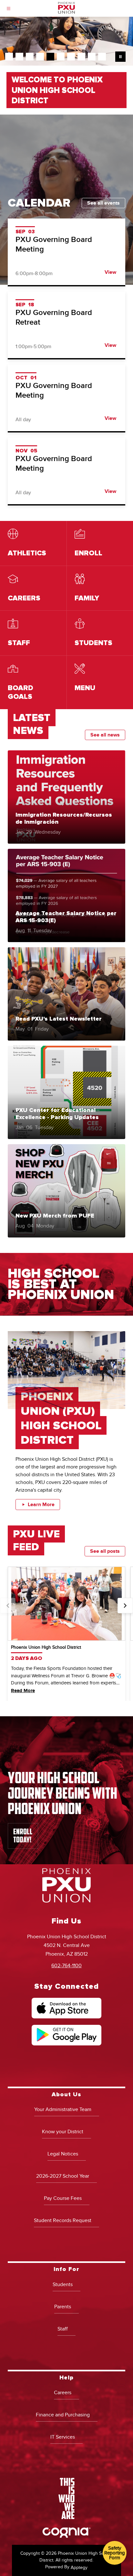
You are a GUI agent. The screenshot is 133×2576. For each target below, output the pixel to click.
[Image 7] (71, 57)
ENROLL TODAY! (23, 1836)
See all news (105, 735)
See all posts (105, 1551)
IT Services (63, 2437)
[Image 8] (81, 57)
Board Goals (33, 682)
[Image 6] (61, 57)
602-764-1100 (66, 1966)
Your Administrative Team (63, 2109)
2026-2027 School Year (63, 2176)
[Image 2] (19, 57)
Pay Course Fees (63, 2198)
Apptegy (79, 2567)
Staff (33, 633)
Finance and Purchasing (63, 2415)
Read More (23, 1691)
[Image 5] (50, 57)
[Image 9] (92, 57)
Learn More (41, 1505)
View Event (66, 252)
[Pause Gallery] (120, 57)
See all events (103, 203)
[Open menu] (9, 9)
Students (63, 2284)
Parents (63, 2307)
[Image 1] (9, 57)
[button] (8, 1606)
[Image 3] (30, 57)
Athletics (33, 543)
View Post (66, 797)
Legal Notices (63, 2154)
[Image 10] (102, 57)
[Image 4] (40, 57)
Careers (33, 588)
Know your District (63, 2132)
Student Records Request (63, 2220)
